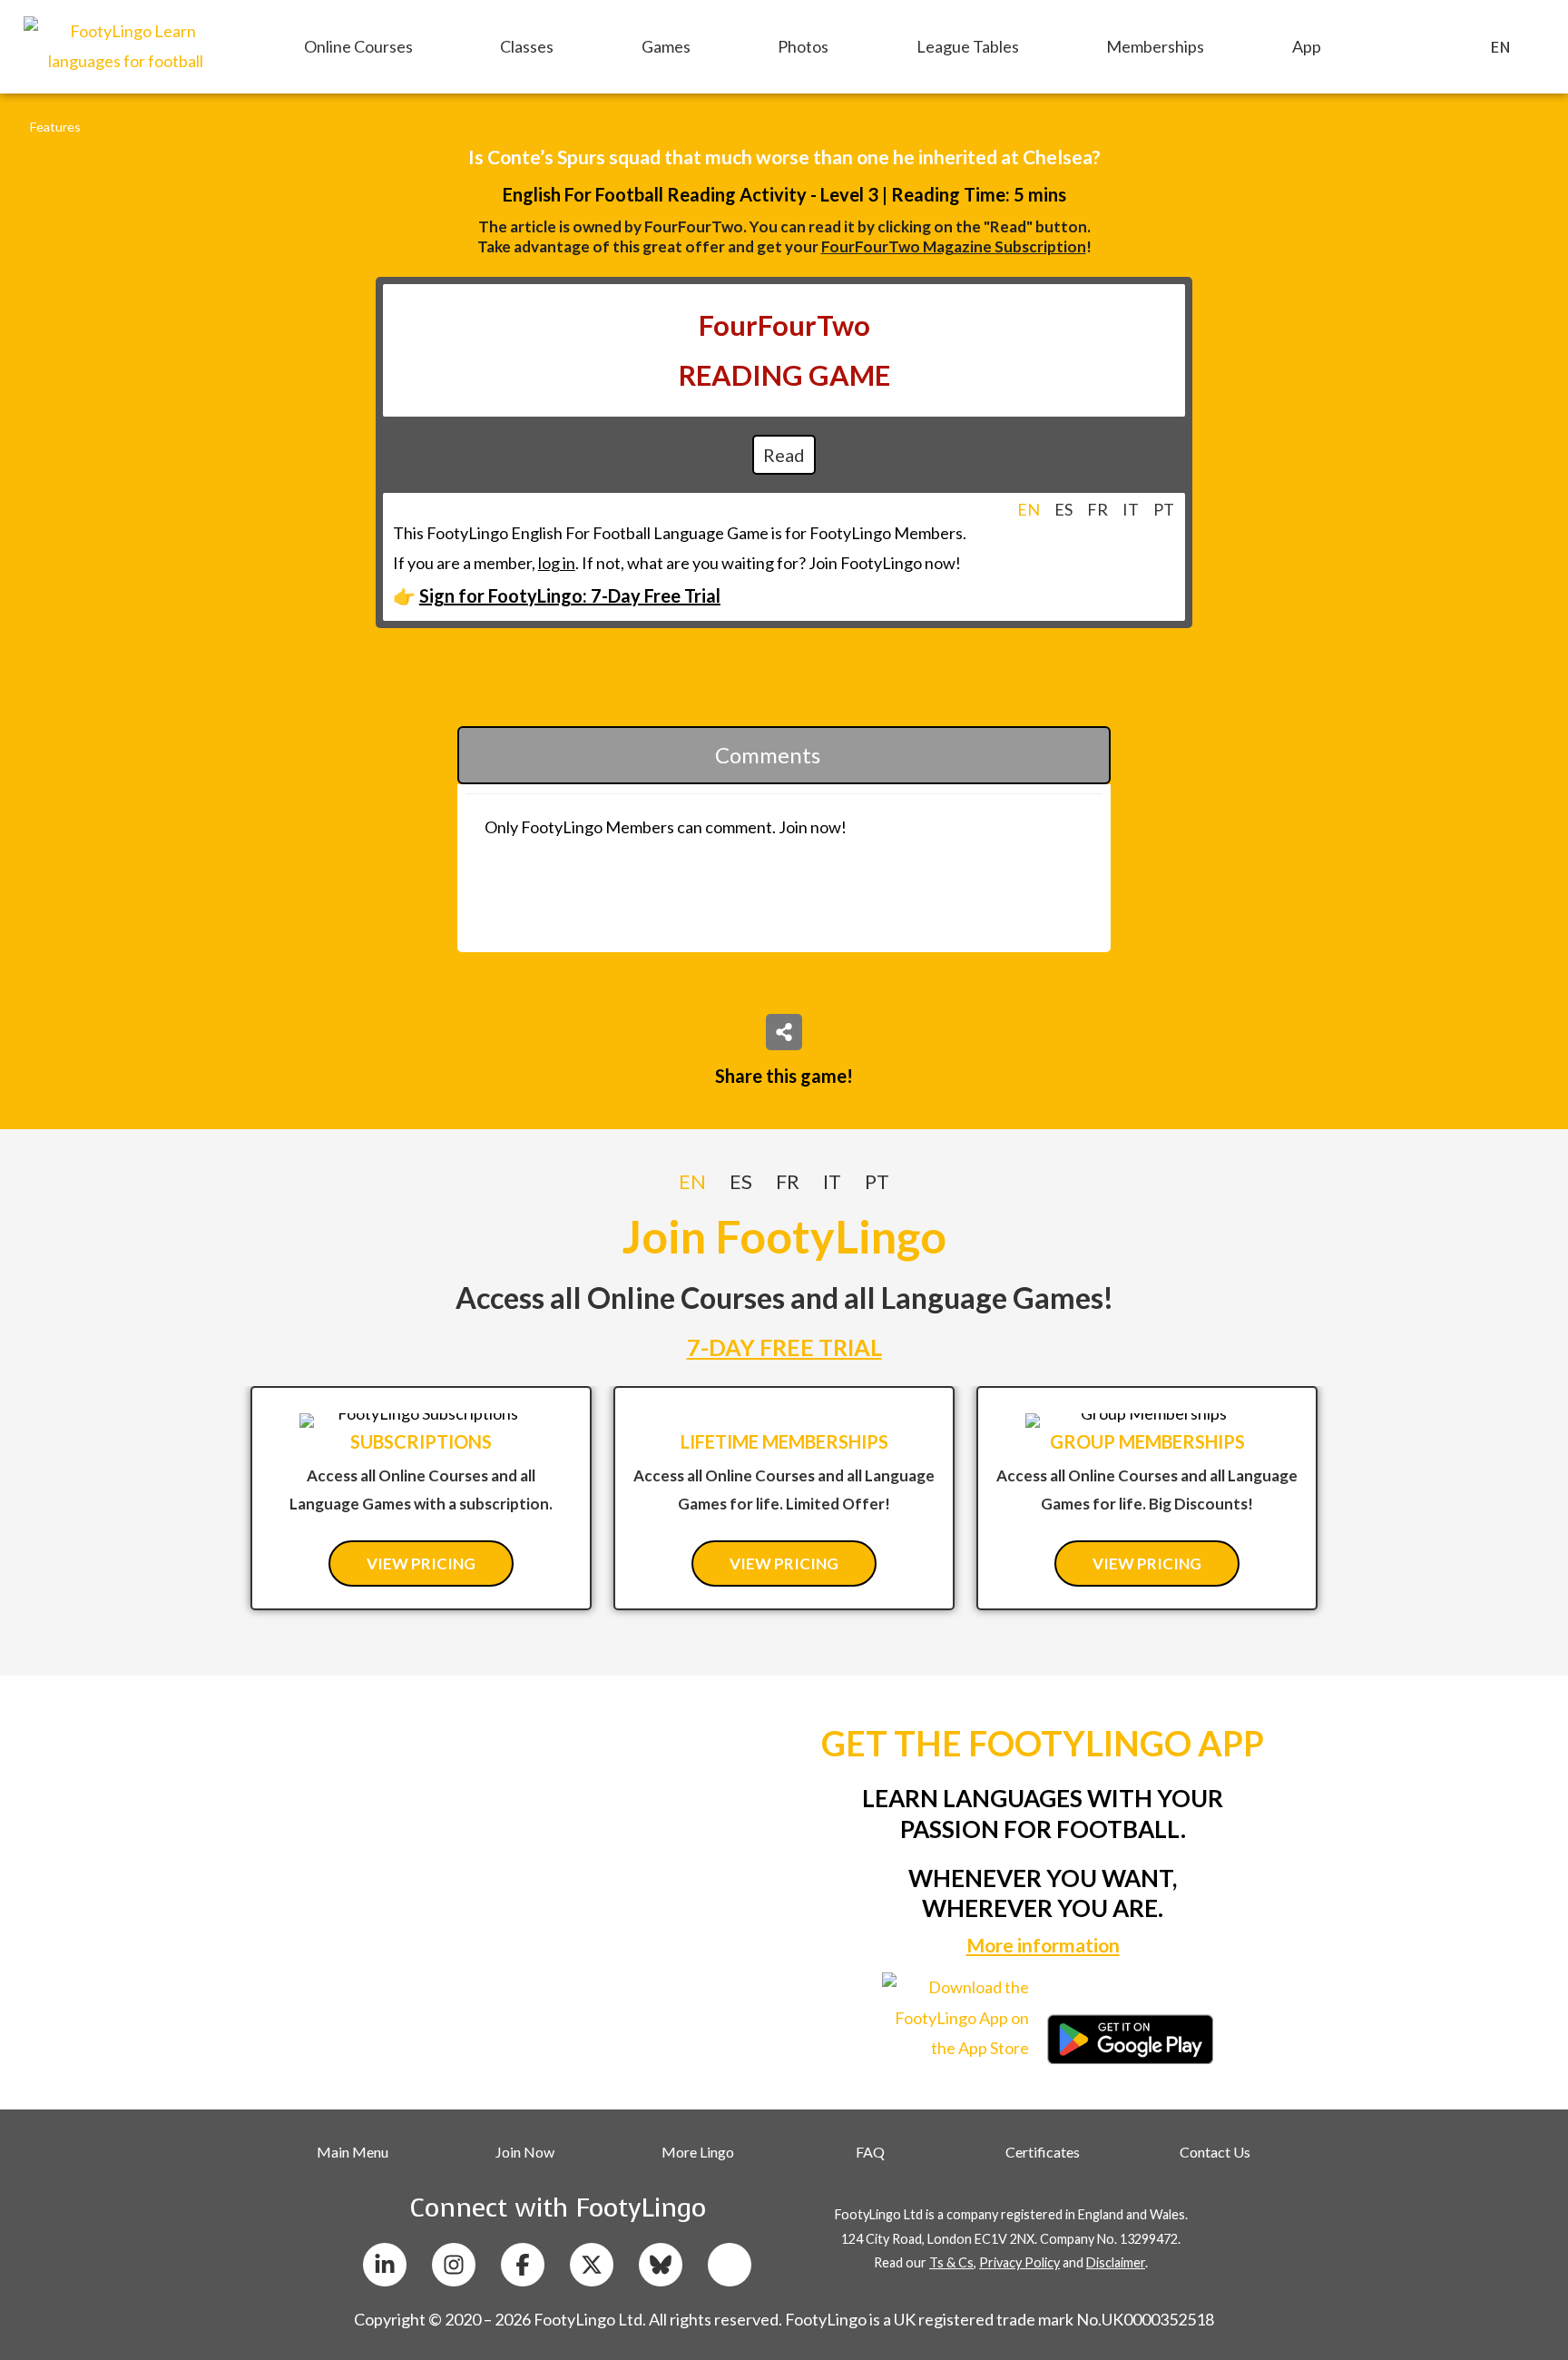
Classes (527, 46)
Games (666, 46)
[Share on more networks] (784, 1032)
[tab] (1029, 509)
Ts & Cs (951, 2262)
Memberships (1155, 46)
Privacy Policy (1019, 2262)
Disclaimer (1116, 2262)
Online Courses (358, 46)
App (1307, 46)
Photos (803, 46)
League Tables (968, 46)
